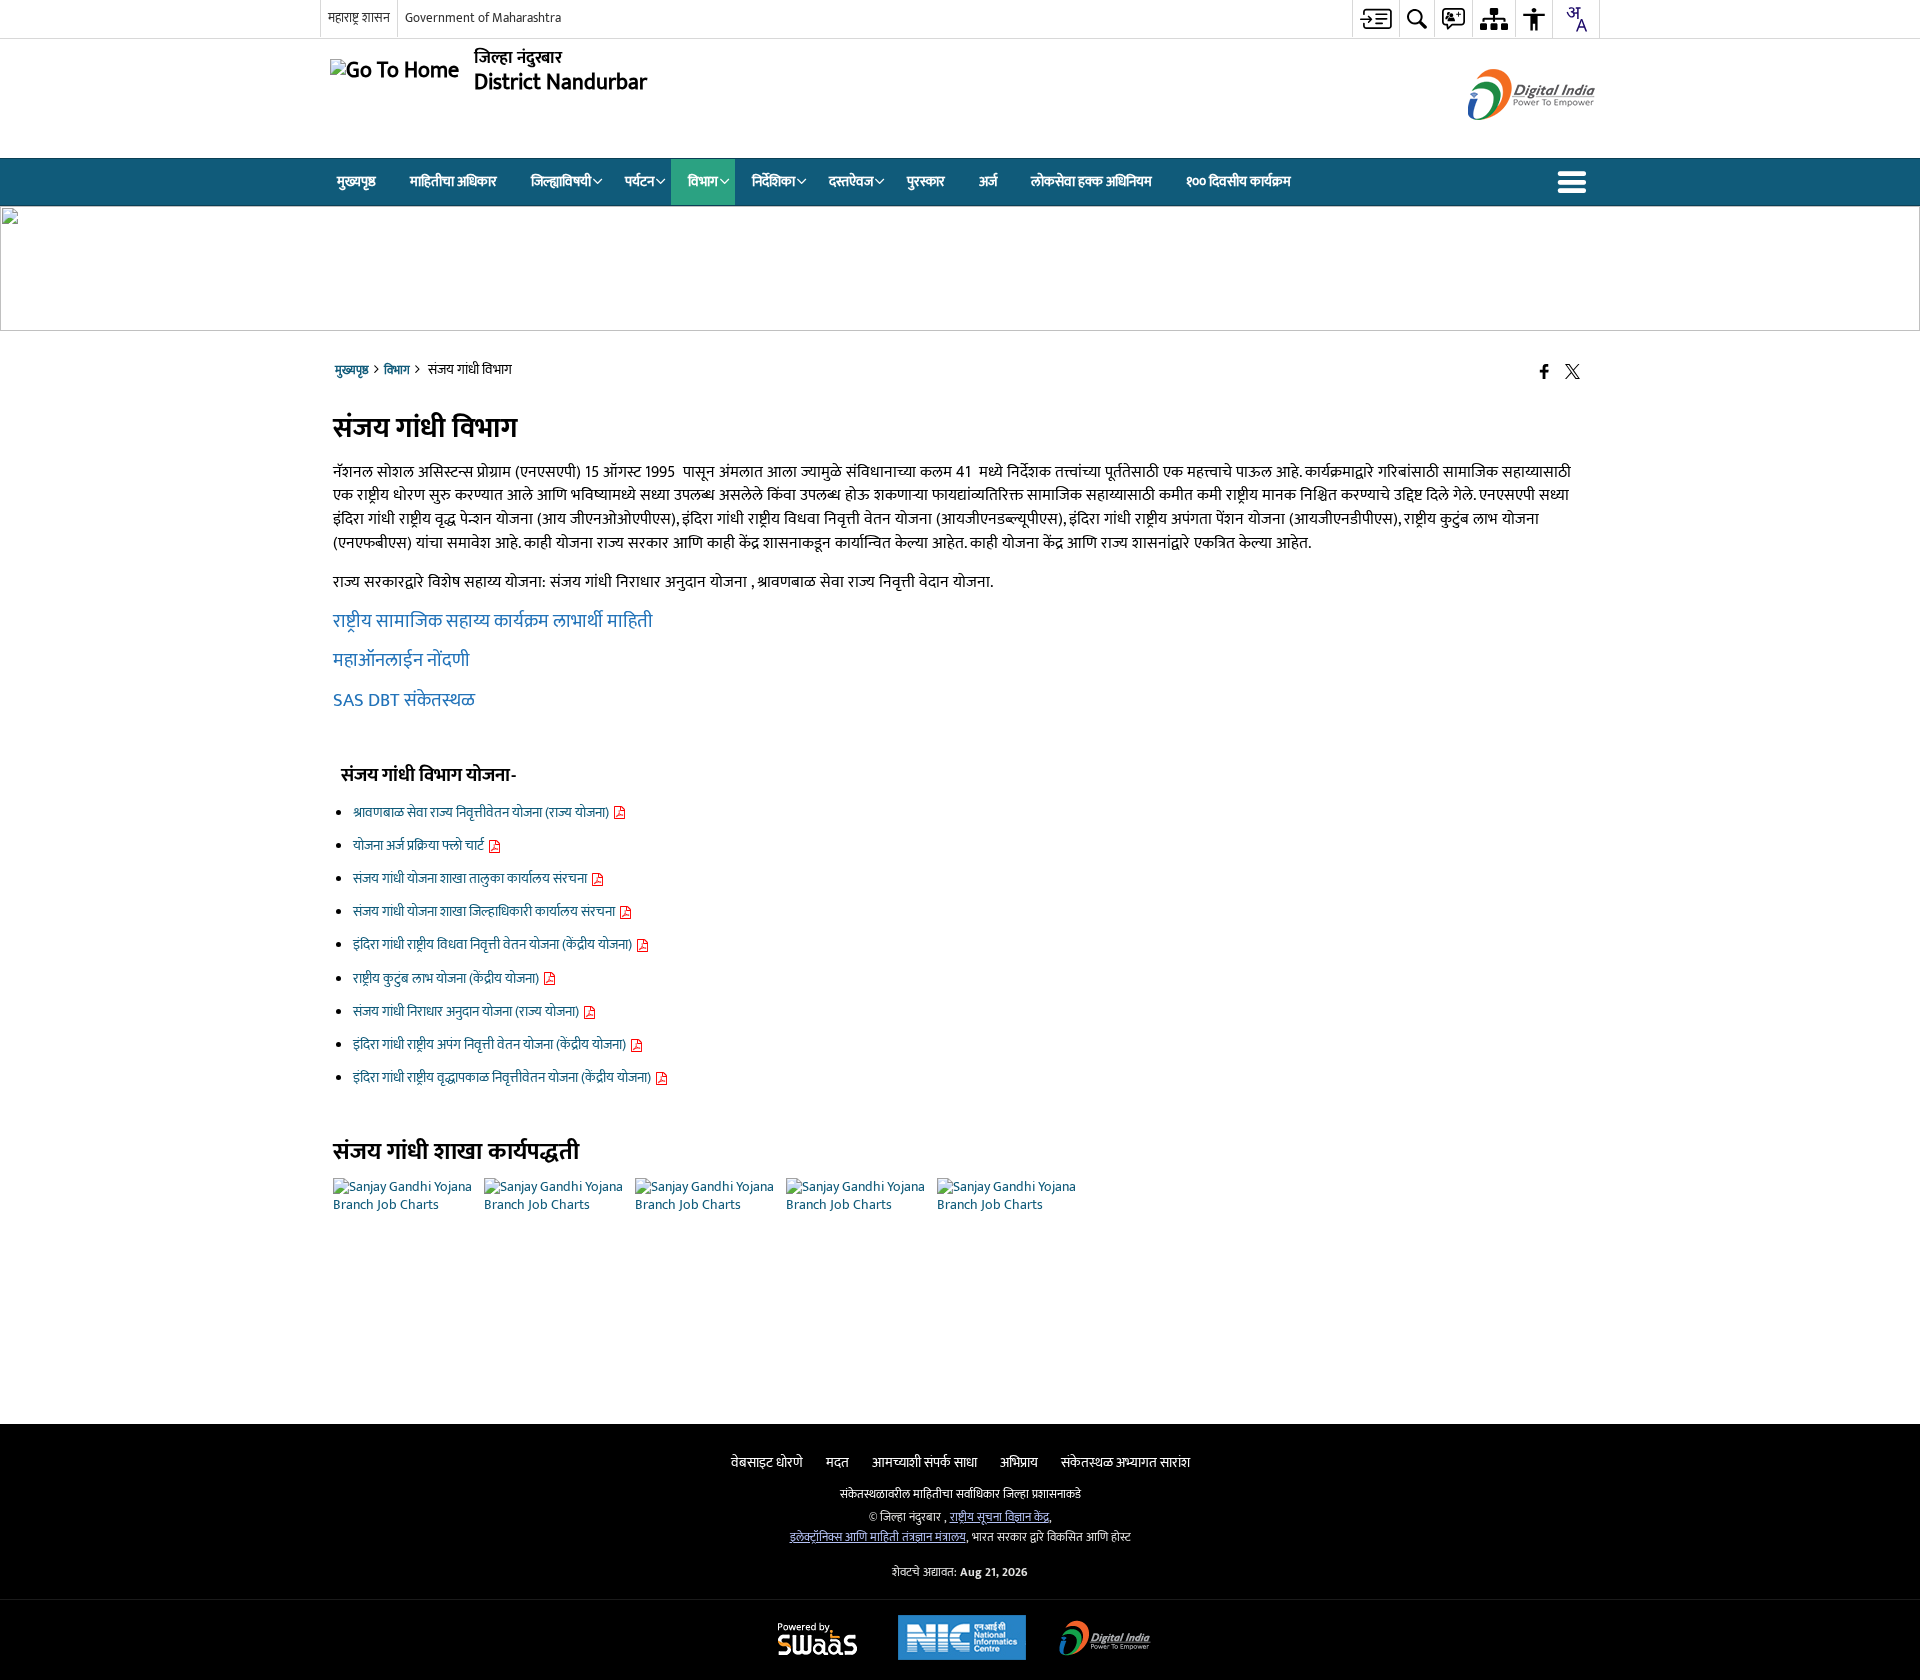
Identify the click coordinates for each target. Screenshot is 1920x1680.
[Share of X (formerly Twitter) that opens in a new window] (1572, 373)
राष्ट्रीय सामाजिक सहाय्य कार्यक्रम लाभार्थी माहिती (493, 621)
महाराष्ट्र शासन (359, 18)
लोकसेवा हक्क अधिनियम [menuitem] (1091, 181)
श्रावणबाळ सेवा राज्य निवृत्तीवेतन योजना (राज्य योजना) (482, 812)
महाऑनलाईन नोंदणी (401, 660)
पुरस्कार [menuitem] (926, 181)
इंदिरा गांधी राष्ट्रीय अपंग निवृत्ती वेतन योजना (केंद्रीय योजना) (491, 1044)
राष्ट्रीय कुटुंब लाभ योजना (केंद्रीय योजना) (447, 978)
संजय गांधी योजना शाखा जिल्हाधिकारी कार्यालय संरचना (485, 911)
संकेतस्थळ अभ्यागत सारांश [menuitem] (1125, 1462)
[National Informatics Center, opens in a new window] (962, 1640)
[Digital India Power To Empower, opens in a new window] (1105, 1640)
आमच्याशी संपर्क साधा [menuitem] (924, 1462)
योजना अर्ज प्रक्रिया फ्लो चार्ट (420, 845)
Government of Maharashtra (483, 18)
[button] (1576, 182)
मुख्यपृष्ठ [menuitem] (356, 181)
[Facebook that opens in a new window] (1544, 373)
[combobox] (1576, 19)
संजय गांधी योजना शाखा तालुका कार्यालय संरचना (471, 878)
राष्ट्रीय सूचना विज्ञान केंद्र (999, 1517)
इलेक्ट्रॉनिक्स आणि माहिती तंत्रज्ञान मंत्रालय (878, 1537)
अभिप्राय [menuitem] (1019, 1462)
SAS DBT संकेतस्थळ (404, 700)
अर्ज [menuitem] (988, 181)
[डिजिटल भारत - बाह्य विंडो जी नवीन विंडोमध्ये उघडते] (1506, 137)
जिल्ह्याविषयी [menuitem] (561, 181)
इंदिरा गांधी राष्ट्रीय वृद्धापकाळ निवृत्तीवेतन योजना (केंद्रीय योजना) (503, 1077)
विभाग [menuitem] (703, 181)
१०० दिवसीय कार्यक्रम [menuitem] (1238, 181)
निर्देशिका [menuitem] (773, 181)
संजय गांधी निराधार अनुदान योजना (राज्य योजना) (467, 1011)
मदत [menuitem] (837, 1462)
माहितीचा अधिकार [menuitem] (453, 181)
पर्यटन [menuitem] (639, 181)
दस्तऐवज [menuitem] (851, 181)
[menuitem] (1375, 18)
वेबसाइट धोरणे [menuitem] (767, 1462)
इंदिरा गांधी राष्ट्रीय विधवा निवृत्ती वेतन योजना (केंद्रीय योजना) (494, 944)
